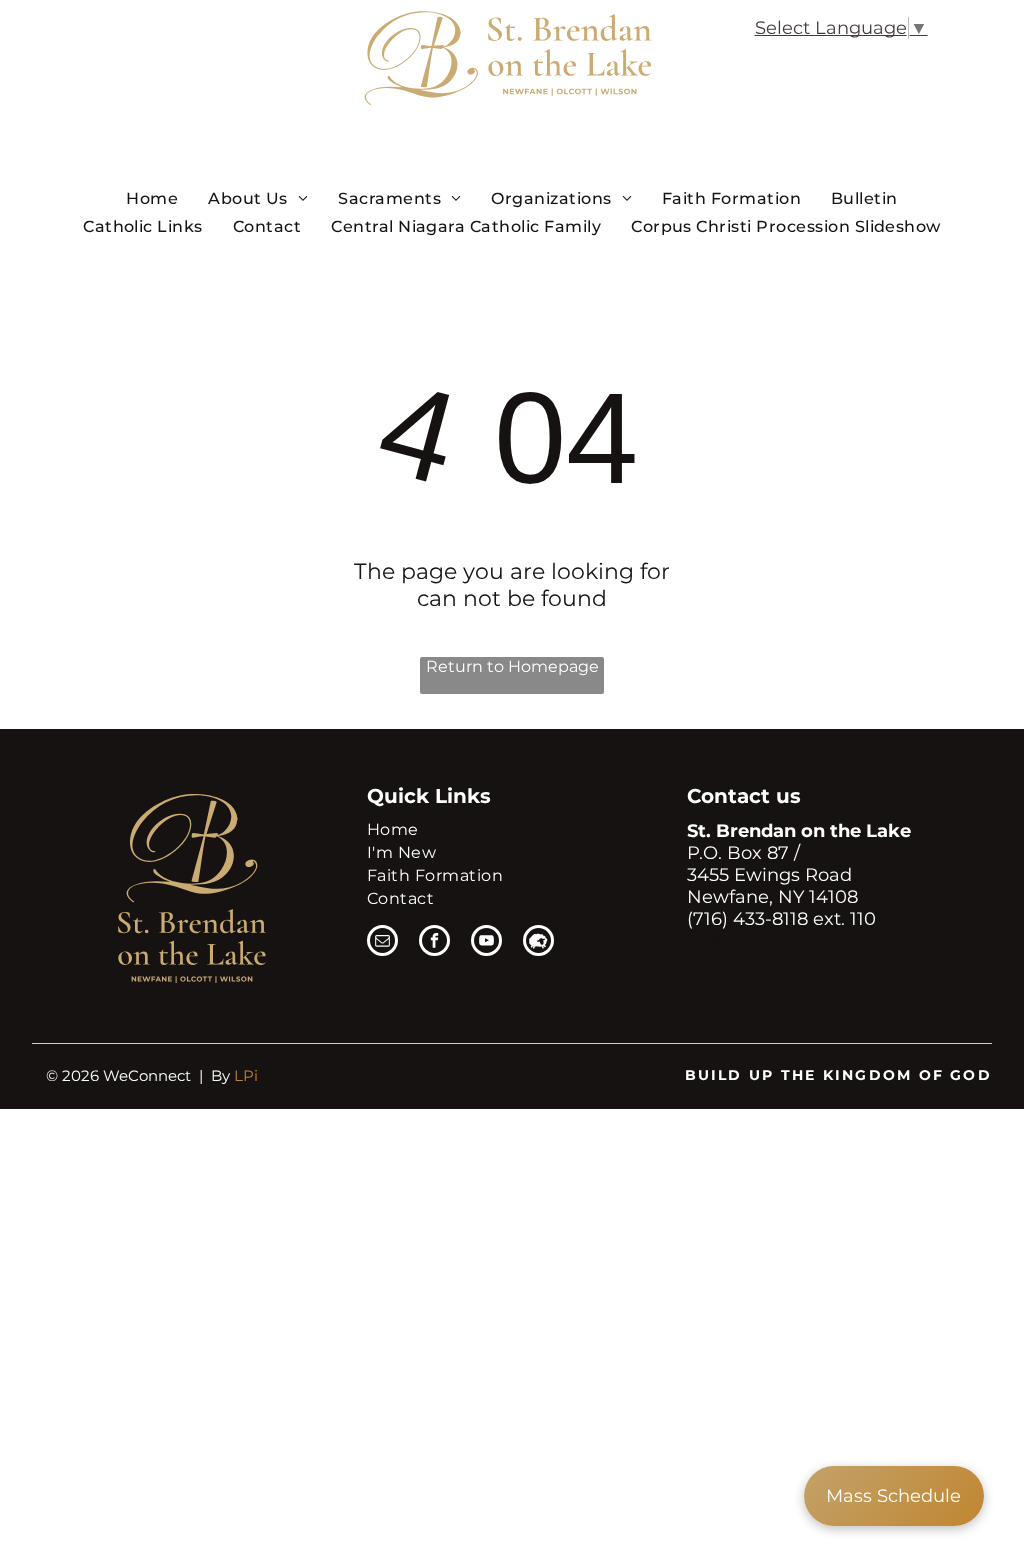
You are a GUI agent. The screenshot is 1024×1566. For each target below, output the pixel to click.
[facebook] (434, 943)
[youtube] (486, 943)
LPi (246, 1075)
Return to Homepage (512, 666)
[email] (382, 943)
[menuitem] (152, 198)
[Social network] (538, 943)
